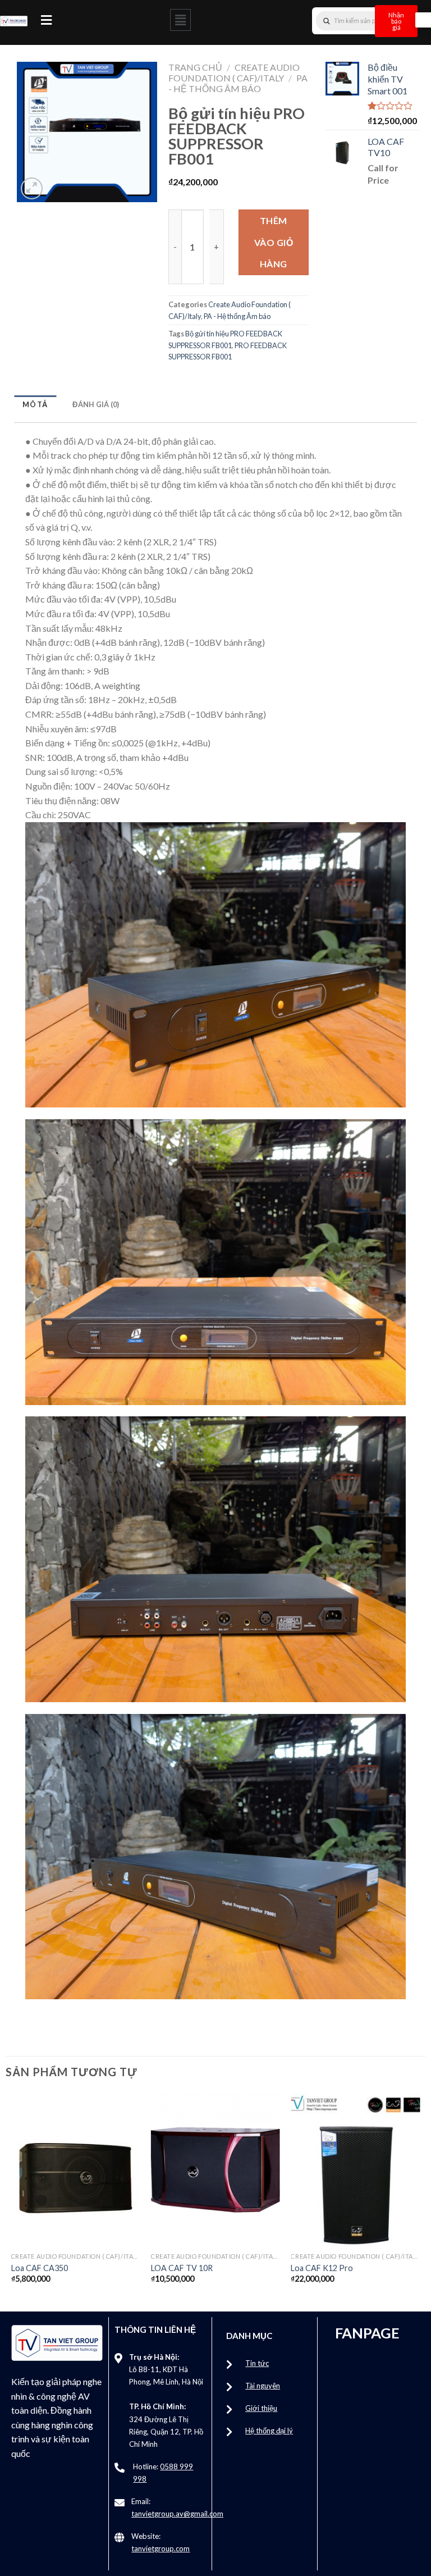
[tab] (35, 405)
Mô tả (35, 404)
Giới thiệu (261, 2408)
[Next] (419, 2198)
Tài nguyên (263, 2386)
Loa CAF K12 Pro (322, 2268)
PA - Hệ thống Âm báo (238, 83)
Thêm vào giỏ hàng (274, 242)
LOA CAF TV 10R (182, 2268)
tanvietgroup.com (161, 2548)
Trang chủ (195, 67)
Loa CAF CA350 (40, 2268)
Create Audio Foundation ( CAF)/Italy (234, 72)
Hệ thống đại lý (269, 2431)
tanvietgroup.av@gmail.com (177, 2514)
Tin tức (257, 2363)
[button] (46, 20)
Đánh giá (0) (96, 404)
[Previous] (12, 2198)
